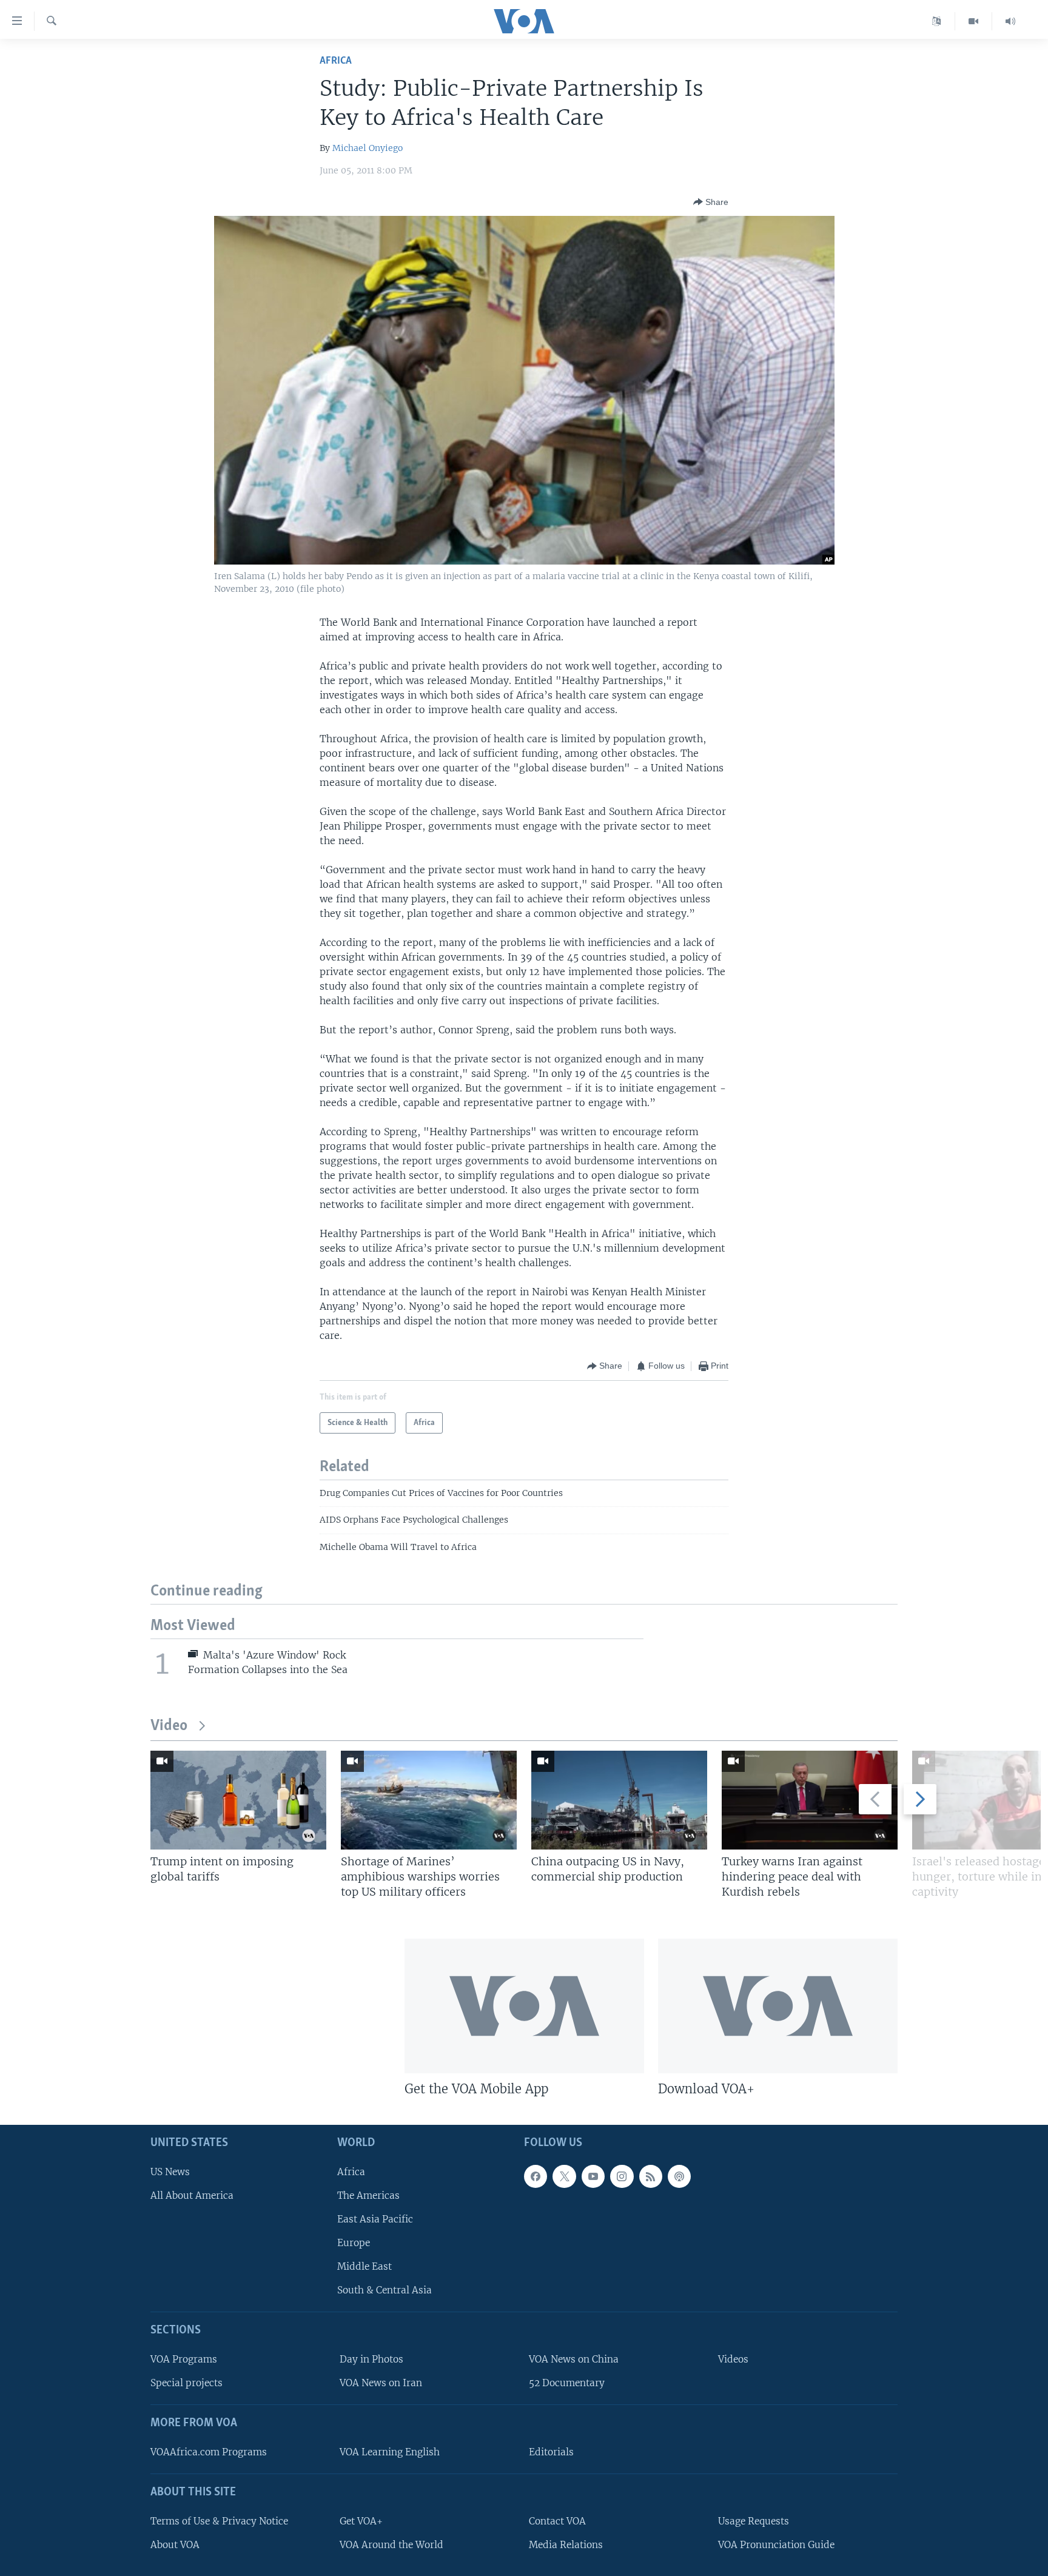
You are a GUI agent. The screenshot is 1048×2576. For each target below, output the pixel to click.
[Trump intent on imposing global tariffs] (238, 1800)
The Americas (368, 2195)
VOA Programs (184, 2359)
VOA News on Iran (381, 2383)
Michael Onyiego (368, 148)
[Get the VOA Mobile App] (524, 2006)
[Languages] (937, 21)
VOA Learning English (390, 2452)
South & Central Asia (385, 2290)
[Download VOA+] (778, 2006)
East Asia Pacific (375, 2219)
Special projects (186, 2383)
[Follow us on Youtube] (593, 2176)
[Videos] (974, 21)
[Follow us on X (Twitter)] (564, 2176)
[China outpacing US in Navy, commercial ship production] (619, 1800)
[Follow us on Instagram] (622, 2176)
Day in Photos (371, 2359)
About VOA (175, 2545)
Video (169, 1726)
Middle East (364, 2266)
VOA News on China (574, 2359)
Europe (354, 2243)
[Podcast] (679, 2176)
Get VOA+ (361, 2521)
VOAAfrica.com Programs (209, 2452)
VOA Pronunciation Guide (776, 2545)
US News (170, 2172)
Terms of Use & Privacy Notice (219, 2521)
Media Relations (566, 2545)
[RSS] (651, 2176)
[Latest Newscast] (1010, 21)
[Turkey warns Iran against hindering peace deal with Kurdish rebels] (810, 1800)
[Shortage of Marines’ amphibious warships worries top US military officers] (429, 1800)
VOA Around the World (391, 2545)
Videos (733, 2359)
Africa (336, 61)
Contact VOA (557, 2521)
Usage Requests (754, 2521)
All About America (192, 2195)
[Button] (711, 202)
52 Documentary (567, 2383)
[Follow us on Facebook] (536, 2176)
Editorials (551, 2452)
